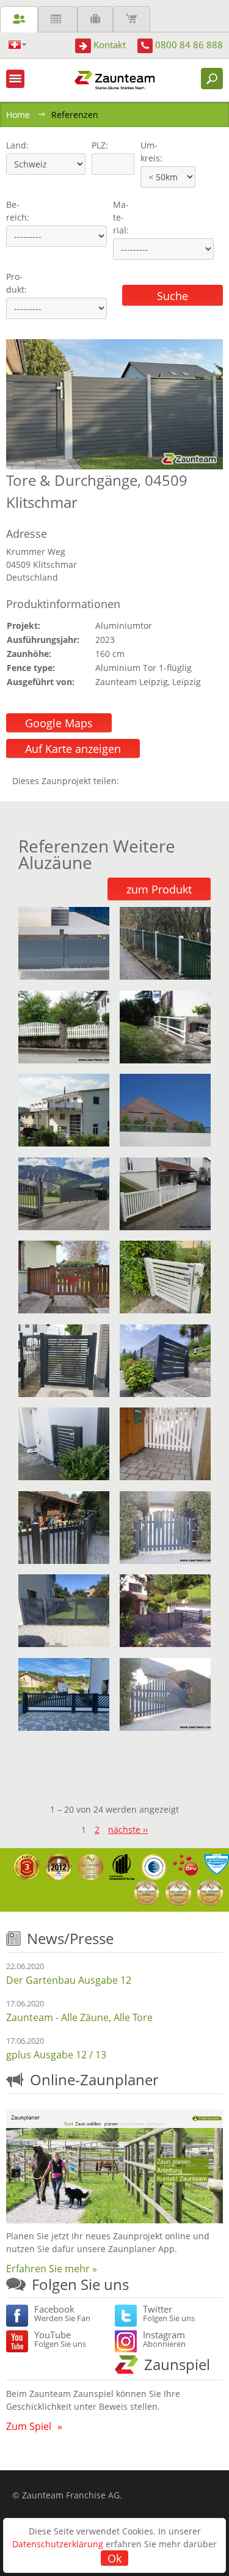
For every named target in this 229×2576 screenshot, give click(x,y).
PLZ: (97, 145)
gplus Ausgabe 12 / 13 (56, 2055)
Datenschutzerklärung (58, 2544)
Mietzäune (58, 19)
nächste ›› (128, 1829)
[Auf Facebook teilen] (131, 781)
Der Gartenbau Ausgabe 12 (69, 1980)
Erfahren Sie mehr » (52, 2269)
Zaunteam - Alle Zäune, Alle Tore (79, 2017)
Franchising (95, 19)
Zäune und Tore (19, 19)
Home (18, 115)
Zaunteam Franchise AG (71, 2495)
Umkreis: (147, 152)
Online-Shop (132, 19)
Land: (16, 145)
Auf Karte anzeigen (73, 749)
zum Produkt (159, 889)
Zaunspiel (177, 2364)
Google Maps (59, 723)
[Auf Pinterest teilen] (146, 781)
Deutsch (17, 45)
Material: (121, 217)
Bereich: (18, 211)
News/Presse (70, 1938)
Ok (114, 2558)
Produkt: (16, 283)
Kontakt (110, 45)
